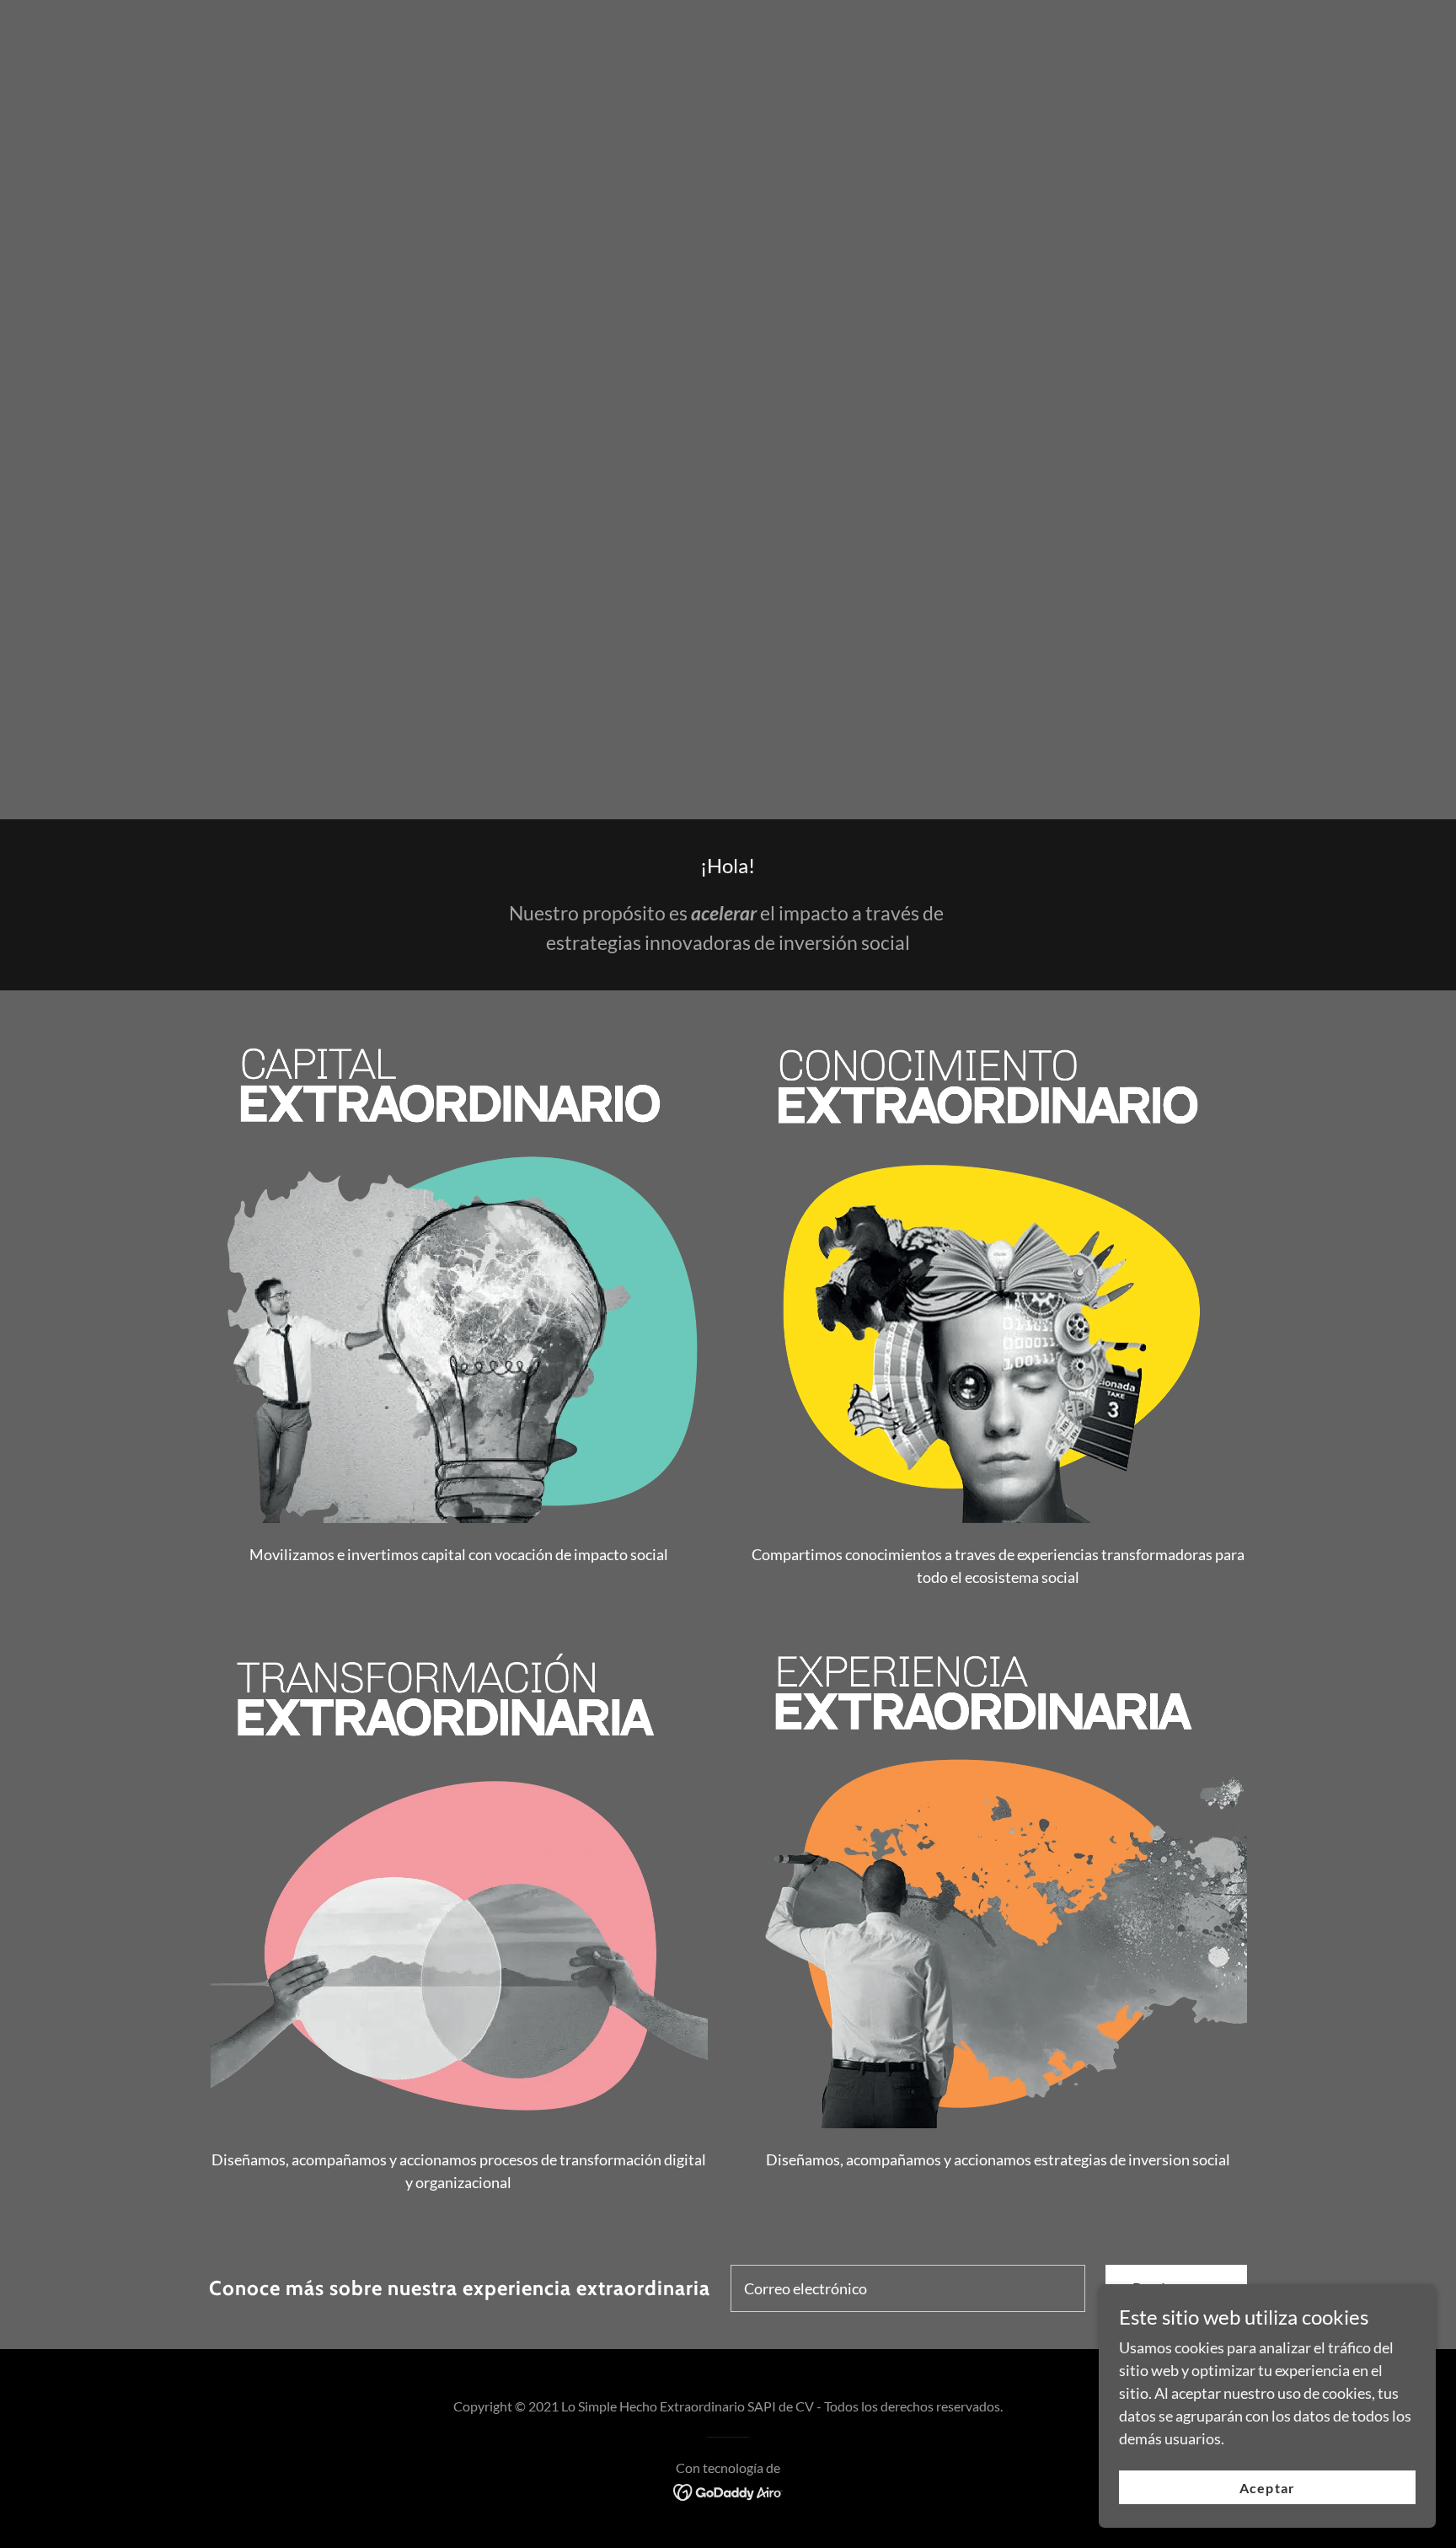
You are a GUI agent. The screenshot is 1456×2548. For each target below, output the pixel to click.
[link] (728, 2491)
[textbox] (908, 2288)
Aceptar (1267, 2488)
